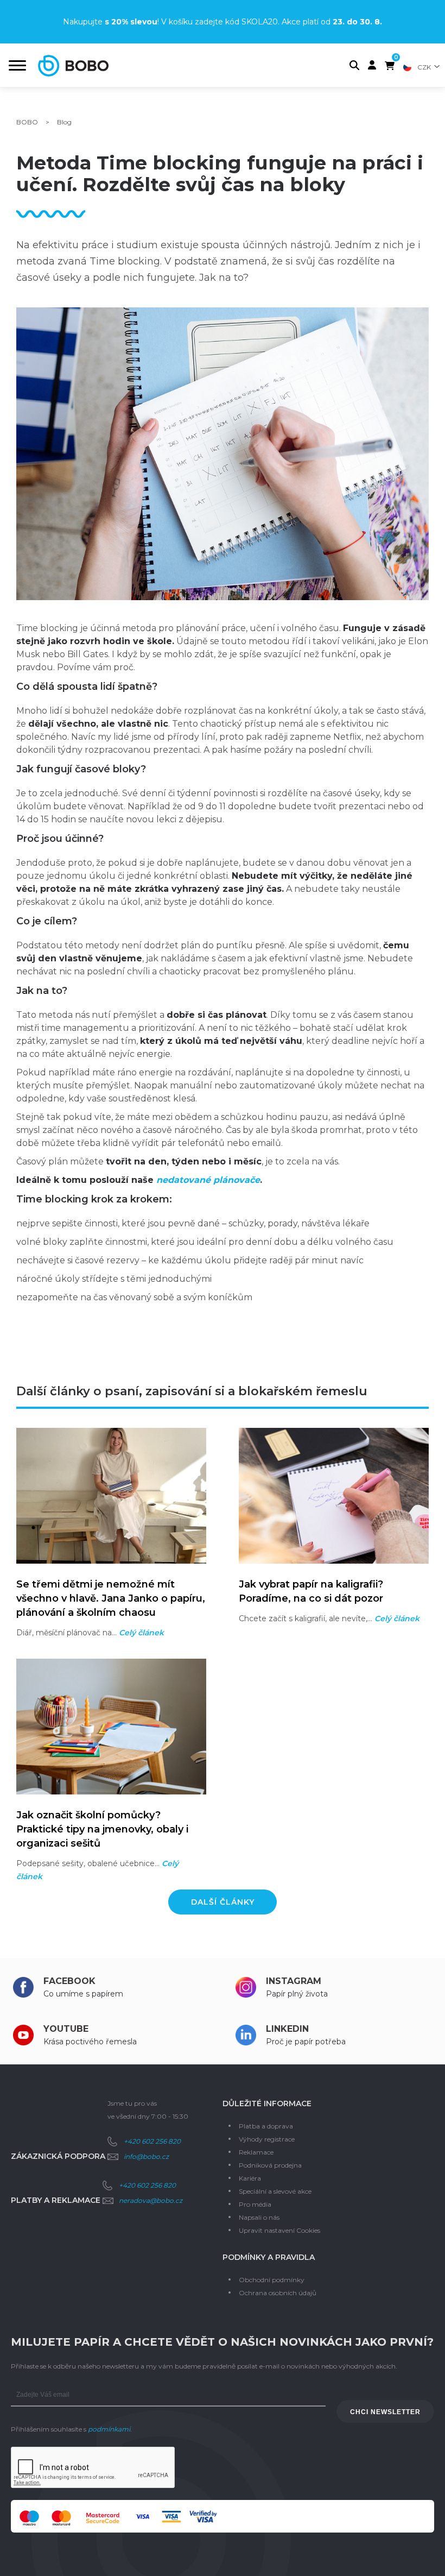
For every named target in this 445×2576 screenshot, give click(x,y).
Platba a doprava (266, 2126)
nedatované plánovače (208, 1180)
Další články (223, 1902)
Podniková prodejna (270, 2165)
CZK (424, 67)
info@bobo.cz (146, 2156)
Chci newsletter (385, 2412)
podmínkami (109, 2429)
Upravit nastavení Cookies (279, 2230)
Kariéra (250, 2178)
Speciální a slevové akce (275, 2191)
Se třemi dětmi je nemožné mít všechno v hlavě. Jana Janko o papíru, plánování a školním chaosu (111, 1598)
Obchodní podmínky (272, 2280)
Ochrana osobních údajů (278, 2293)
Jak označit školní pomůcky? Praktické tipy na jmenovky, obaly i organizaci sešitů (102, 1829)
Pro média (255, 2204)
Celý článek (141, 1633)
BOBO (27, 122)
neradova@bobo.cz (151, 2200)
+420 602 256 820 (152, 2141)
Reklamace (256, 2152)
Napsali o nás (259, 2217)
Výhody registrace (267, 2139)
